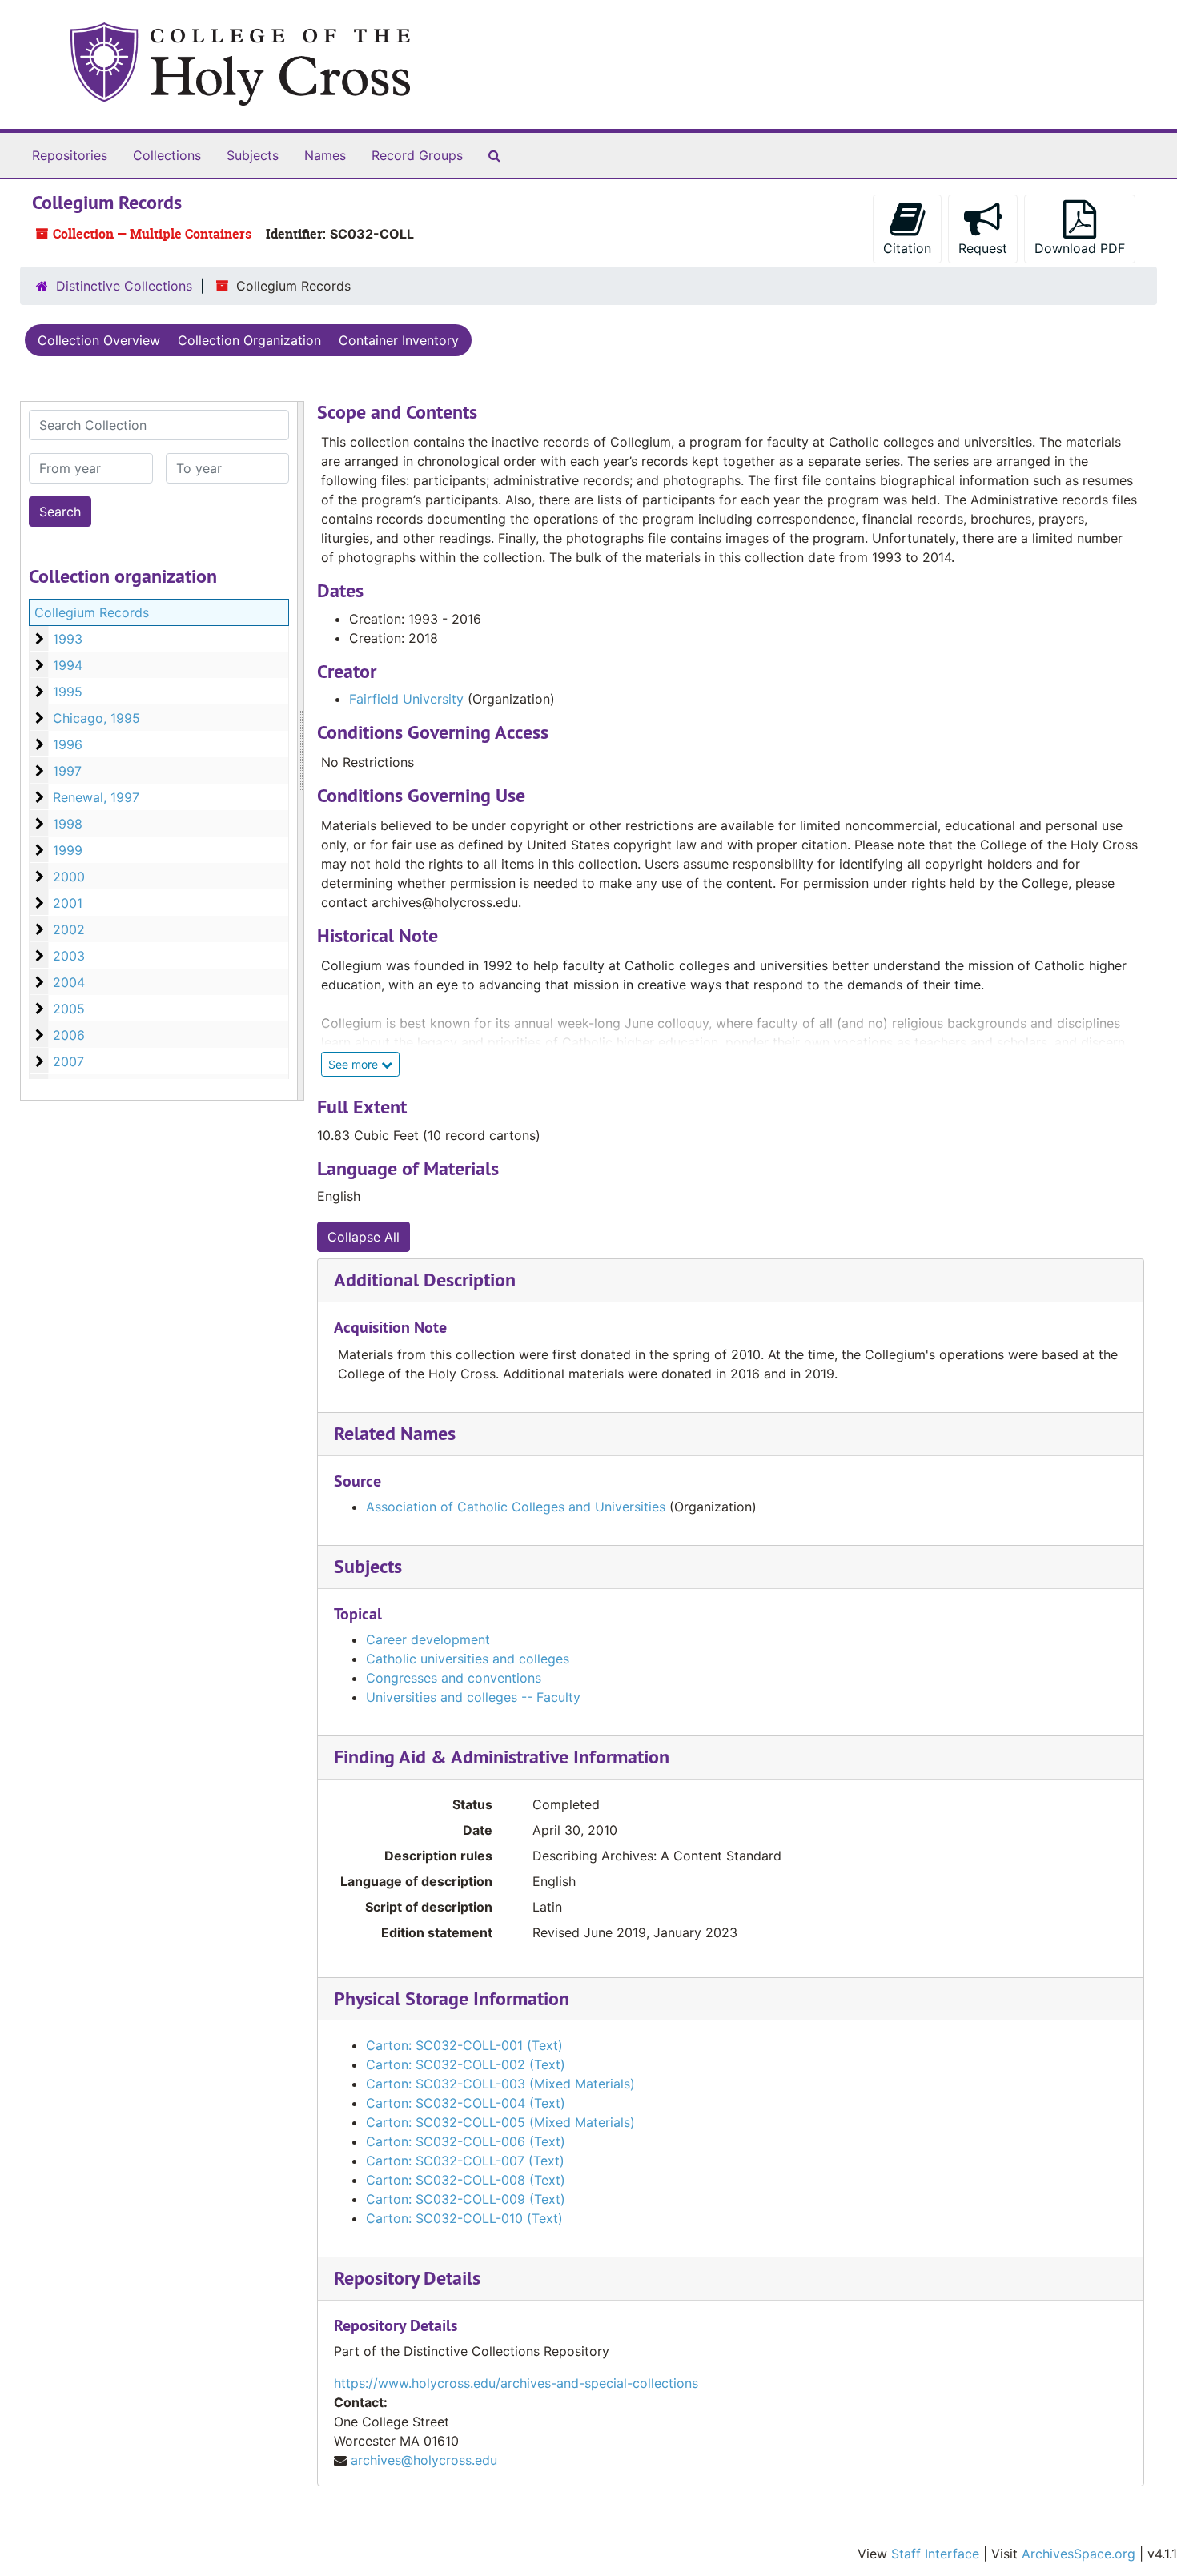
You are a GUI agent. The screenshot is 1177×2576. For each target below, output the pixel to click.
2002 (69, 929)
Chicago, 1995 (96, 718)
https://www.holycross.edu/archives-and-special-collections (516, 2383)
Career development (428, 1639)
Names (325, 155)
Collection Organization (249, 340)
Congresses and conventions (454, 1678)
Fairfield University (406, 699)
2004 (69, 982)
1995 (68, 692)
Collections (167, 155)
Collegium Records (92, 612)
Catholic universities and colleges (468, 1659)
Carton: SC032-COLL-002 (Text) (466, 2064)
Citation (907, 248)
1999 (68, 850)
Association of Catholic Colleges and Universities (516, 1507)
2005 (69, 1009)
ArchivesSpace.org (1079, 2554)
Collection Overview (99, 340)
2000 (69, 877)
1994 (68, 665)
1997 (67, 771)
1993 (68, 639)
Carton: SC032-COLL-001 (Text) (464, 2045)
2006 (69, 1035)
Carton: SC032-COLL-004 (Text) (466, 2103)
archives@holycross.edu (424, 2460)
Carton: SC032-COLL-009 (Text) (466, 2199)
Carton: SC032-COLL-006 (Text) (466, 2141)
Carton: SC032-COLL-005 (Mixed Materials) (500, 2122)
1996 (68, 744)
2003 (69, 956)
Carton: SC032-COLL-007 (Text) (465, 2161)
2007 (68, 1061)
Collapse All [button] (364, 1237)
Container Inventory (399, 340)
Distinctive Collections (124, 286)
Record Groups (417, 155)
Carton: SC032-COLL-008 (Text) (466, 2180)
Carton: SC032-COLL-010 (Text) (464, 2218)
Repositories (70, 155)
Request (983, 248)
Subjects (253, 155)
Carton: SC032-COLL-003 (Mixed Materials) (500, 2084)
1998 (68, 824)
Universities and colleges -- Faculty (473, 1697)
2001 (68, 903)
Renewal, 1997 (96, 797)
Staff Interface (935, 2554)
